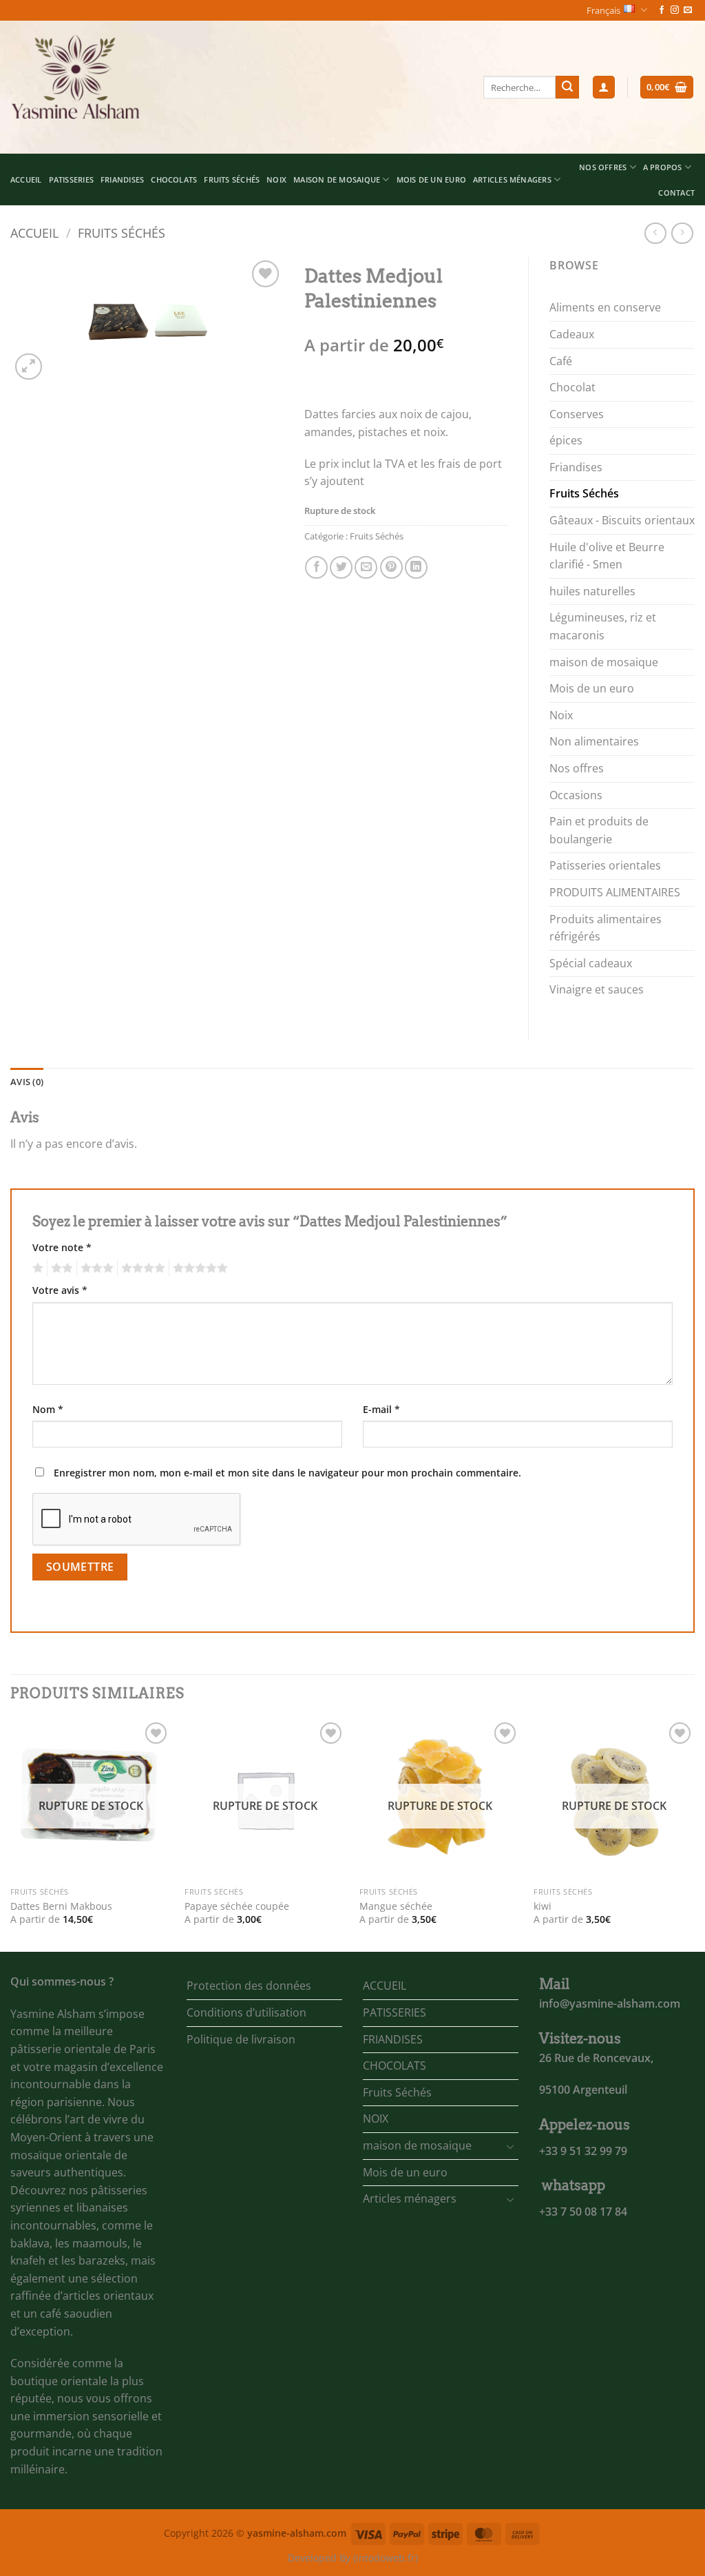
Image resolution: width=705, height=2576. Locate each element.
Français (603, 10)
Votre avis (60, 1290)
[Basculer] (510, 2146)
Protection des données (249, 1986)
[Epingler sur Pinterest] (391, 567)
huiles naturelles (592, 591)
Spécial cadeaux (591, 963)
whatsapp (574, 2185)
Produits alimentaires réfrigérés (606, 928)
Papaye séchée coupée (237, 1906)
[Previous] (11, 1834)
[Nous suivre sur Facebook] (662, 10)
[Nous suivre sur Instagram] (675, 10)
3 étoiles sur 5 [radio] (95, 1268)
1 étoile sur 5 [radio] (36, 1268)
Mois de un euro (431, 179)
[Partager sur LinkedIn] (416, 567)
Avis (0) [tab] (27, 1082)
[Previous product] (682, 233)
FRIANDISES (122, 179)
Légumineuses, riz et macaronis (603, 626)
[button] (604, 87)
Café (561, 361)
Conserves (577, 414)
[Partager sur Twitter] (341, 567)
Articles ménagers (512, 179)
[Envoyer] (567, 87)
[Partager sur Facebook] (316, 567)
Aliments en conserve (605, 307)
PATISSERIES (71, 179)
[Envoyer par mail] (366, 567)
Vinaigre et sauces (597, 989)
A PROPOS (663, 167)
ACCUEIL (26, 179)
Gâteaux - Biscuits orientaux (622, 520)
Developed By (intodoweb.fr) (353, 2558)
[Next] (694, 1834)
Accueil (34, 233)
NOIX (276, 179)
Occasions (576, 795)
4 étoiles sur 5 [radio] (141, 1268)
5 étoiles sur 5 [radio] (198, 1268)
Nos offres (577, 768)
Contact (676, 193)
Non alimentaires (594, 741)
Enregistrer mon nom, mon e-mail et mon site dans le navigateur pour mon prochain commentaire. (287, 1473)
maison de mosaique (337, 179)
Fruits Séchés (232, 179)
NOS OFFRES (603, 167)
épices (566, 440)
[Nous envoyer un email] (688, 10)
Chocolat (572, 387)
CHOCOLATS (174, 179)
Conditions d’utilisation (246, 2012)
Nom (48, 1409)
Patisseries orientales (605, 865)
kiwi (543, 1906)
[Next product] (655, 233)
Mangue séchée (396, 1906)
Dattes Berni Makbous (61, 1906)
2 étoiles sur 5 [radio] (60, 1268)
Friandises (576, 467)
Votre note (62, 1247)
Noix (561, 715)
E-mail (381, 1409)
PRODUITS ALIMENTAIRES (615, 892)
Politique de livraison (241, 2039)
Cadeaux (572, 334)
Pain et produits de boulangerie (599, 830)
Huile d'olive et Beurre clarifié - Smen (607, 556)
